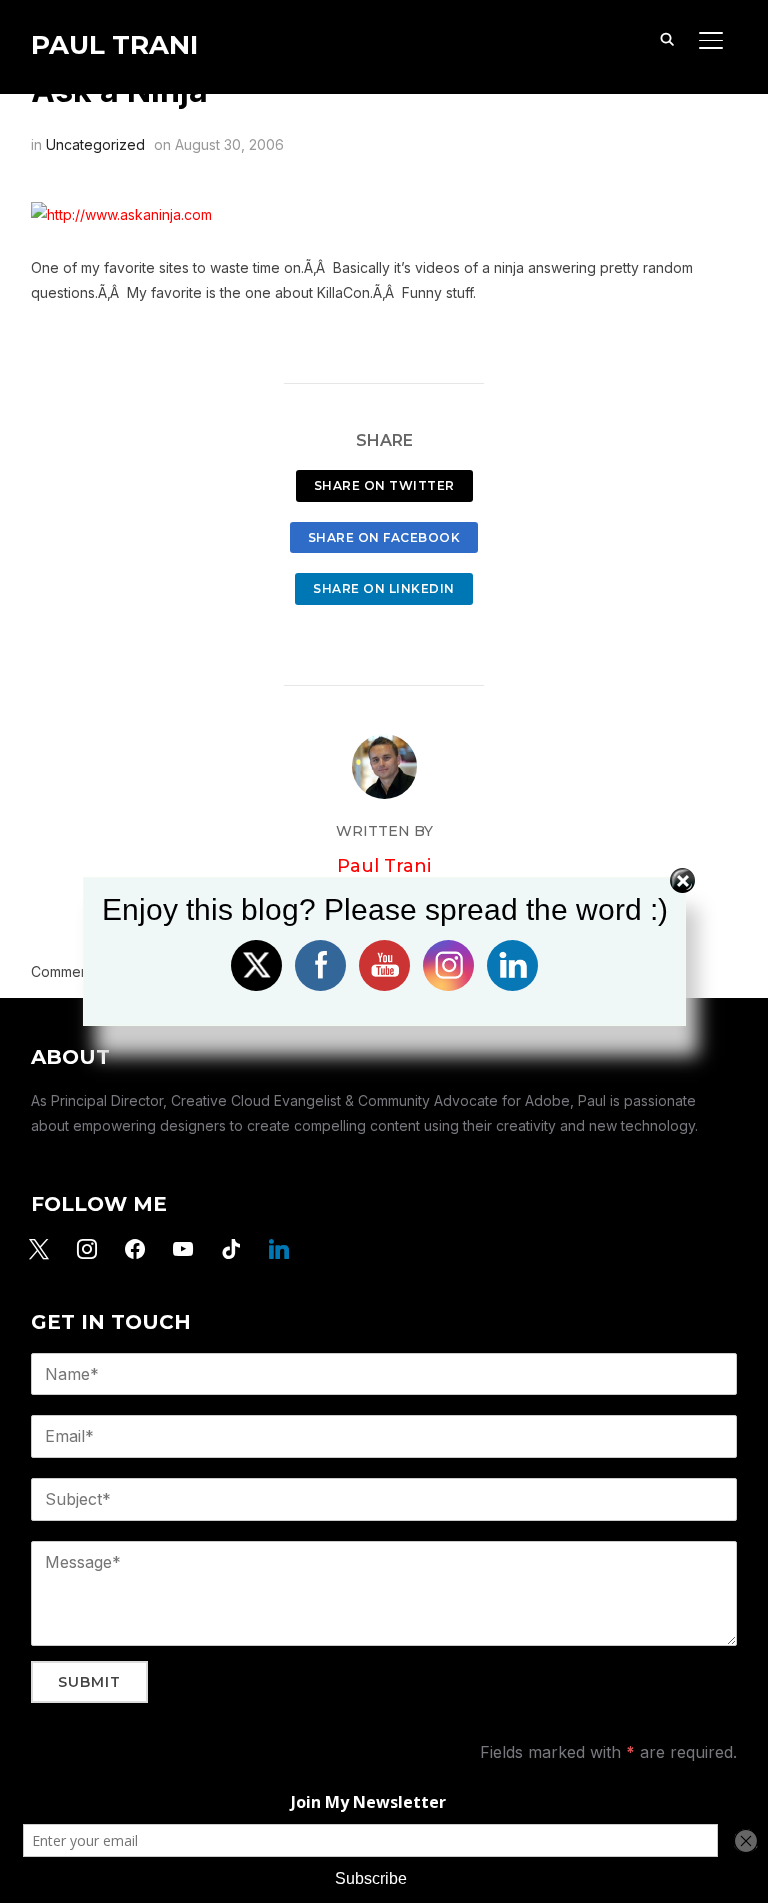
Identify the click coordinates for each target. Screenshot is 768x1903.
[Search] (667, 38)
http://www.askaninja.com (129, 214)
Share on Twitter (384, 485)
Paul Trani (114, 45)
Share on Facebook (384, 537)
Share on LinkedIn (384, 588)
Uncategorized (95, 144)
